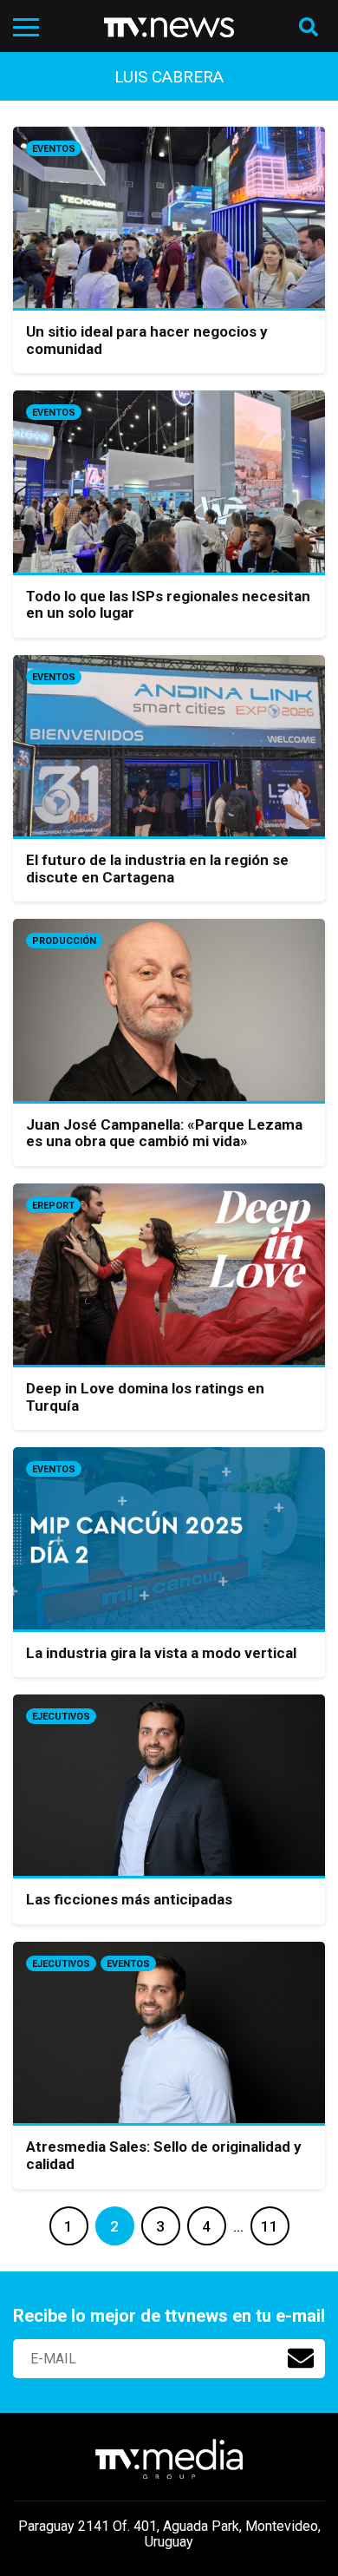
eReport (53, 1206)
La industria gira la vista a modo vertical (161, 1653)
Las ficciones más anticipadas (129, 1899)
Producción (64, 941)
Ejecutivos (61, 1717)
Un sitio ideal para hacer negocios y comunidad (147, 340)
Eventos (54, 149)
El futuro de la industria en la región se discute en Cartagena (157, 868)
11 (270, 2226)
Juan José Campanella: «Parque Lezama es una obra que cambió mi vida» (164, 1133)
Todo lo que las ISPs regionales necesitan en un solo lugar (168, 605)
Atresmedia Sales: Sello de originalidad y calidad (164, 2155)
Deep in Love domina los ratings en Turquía (145, 1397)
